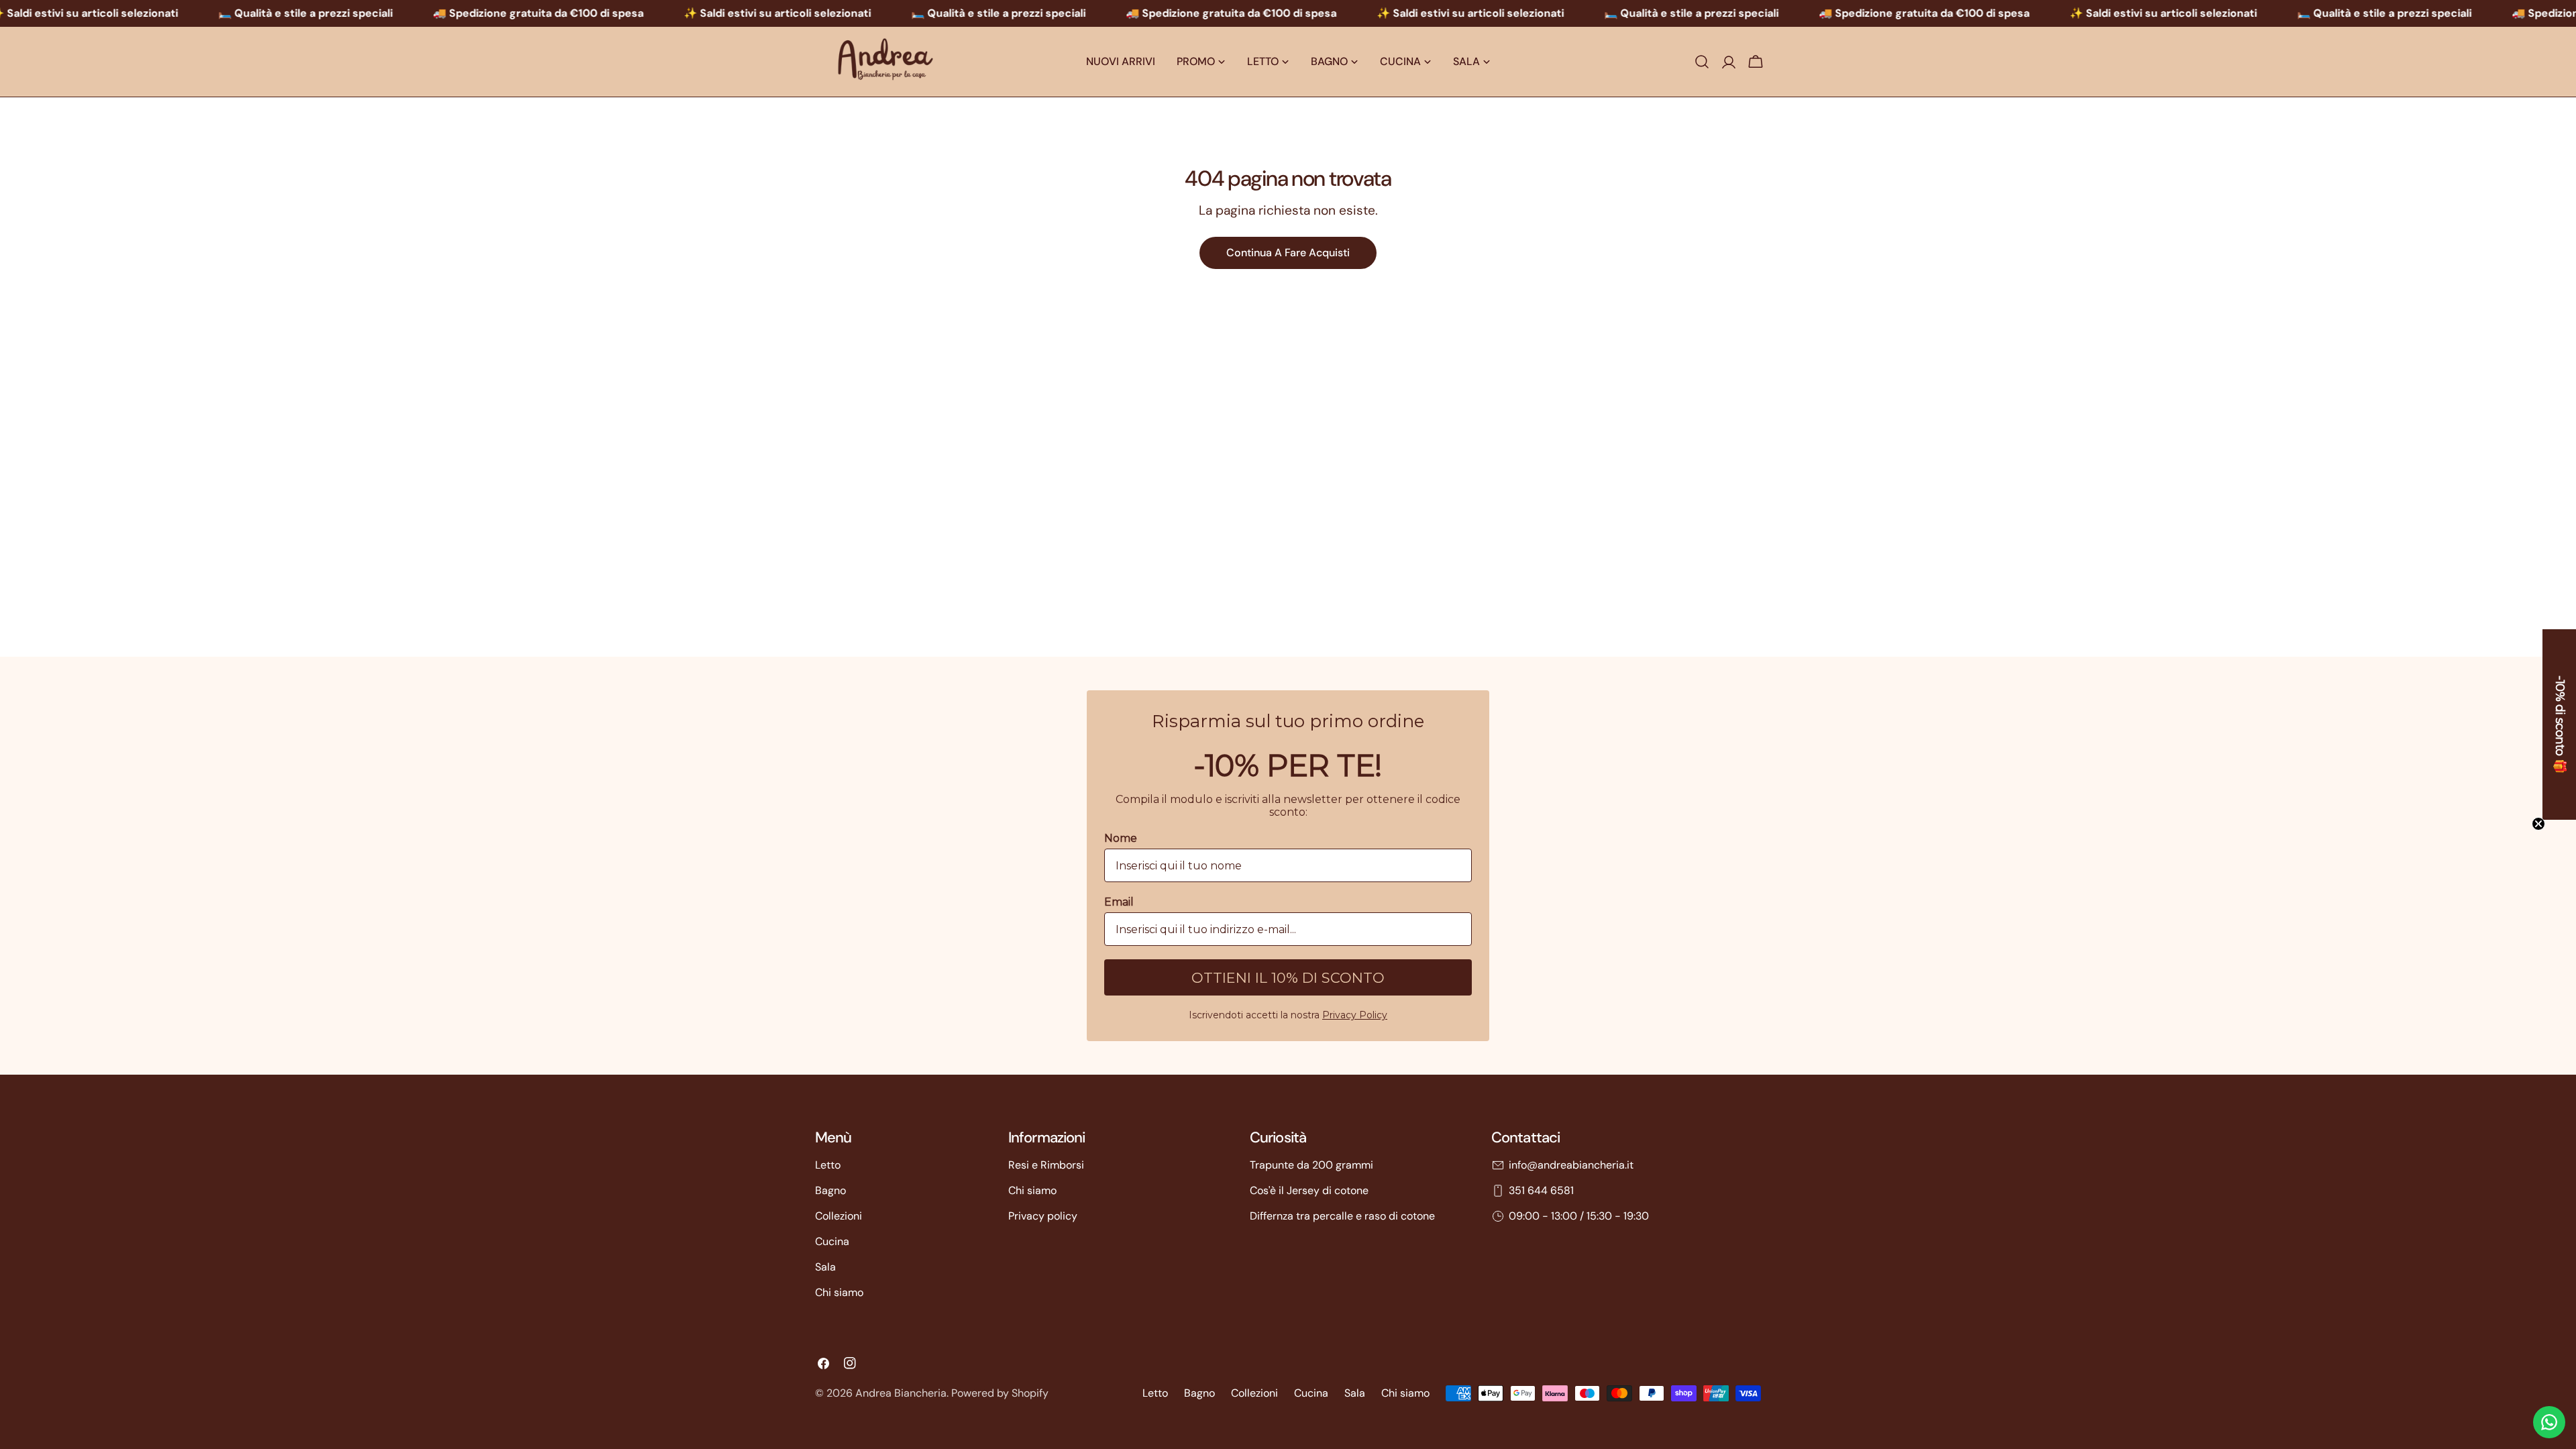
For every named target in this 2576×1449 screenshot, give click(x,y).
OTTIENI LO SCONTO (1288, 833)
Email (1169, 757)
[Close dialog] (1422, 544)
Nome (1171, 693)
